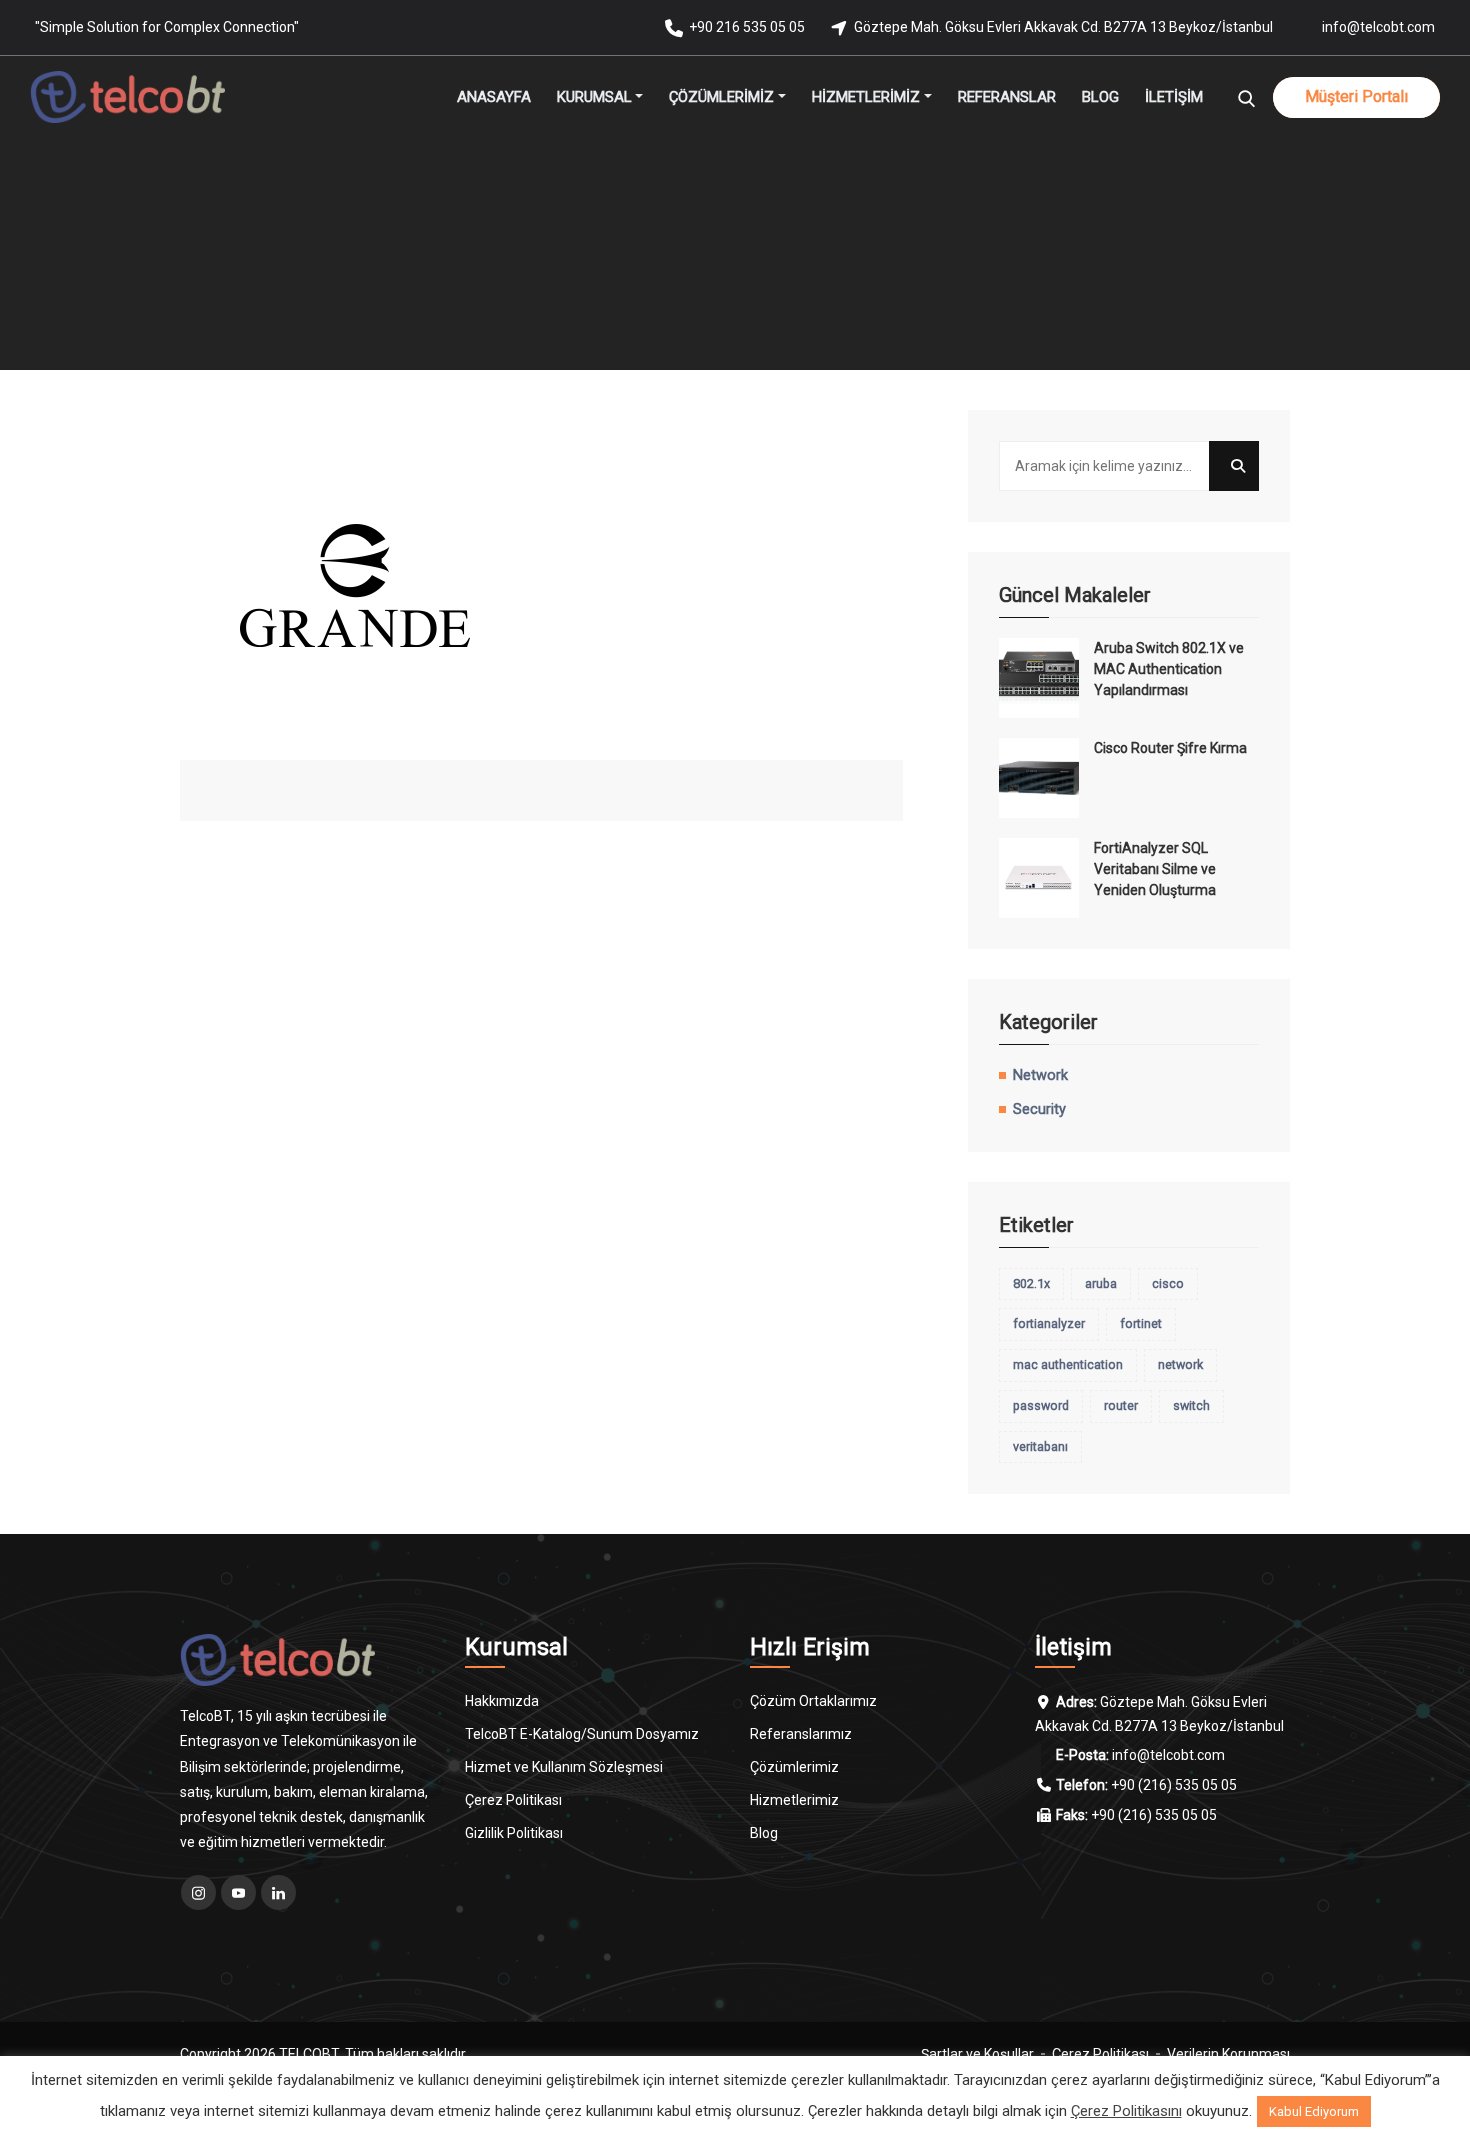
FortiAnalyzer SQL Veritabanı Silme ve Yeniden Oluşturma (1155, 869)
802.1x (1031, 1283)
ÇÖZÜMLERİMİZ (721, 97)
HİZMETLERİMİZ (866, 97)
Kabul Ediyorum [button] (1314, 2111)
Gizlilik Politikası (514, 1833)
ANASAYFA (494, 97)
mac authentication (1068, 1364)
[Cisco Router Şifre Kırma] (1039, 778)
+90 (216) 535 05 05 (1174, 1785)
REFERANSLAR (1007, 97)
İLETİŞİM (1174, 97)
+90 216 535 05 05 (747, 27)
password (1041, 1405)
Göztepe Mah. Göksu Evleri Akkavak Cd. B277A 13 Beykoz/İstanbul (1063, 27)
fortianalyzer (1049, 1323)
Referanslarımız (801, 1734)
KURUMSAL (594, 97)
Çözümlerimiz (794, 1767)
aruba (1101, 1283)
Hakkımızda (502, 1701)
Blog (764, 1833)
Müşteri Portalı (1356, 96)
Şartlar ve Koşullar (977, 2054)
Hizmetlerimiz (794, 1800)
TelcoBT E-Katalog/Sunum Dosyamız (582, 1734)
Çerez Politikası (513, 1800)
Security (1039, 1109)
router (1121, 1405)
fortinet (1141, 1323)
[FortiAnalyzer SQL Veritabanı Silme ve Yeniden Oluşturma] (1039, 878)
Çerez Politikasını (1126, 2111)
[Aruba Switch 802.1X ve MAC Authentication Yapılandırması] (1039, 678)
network (1180, 1364)
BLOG (1100, 97)
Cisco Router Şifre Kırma (1170, 748)
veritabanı (1040, 1446)
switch (1191, 1405)
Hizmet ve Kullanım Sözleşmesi (564, 1767)
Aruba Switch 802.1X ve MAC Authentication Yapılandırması (1169, 669)
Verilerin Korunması (1228, 2054)
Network (1040, 1075)
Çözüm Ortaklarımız (813, 1701)
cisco (1168, 1283)
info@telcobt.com (1378, 27)
